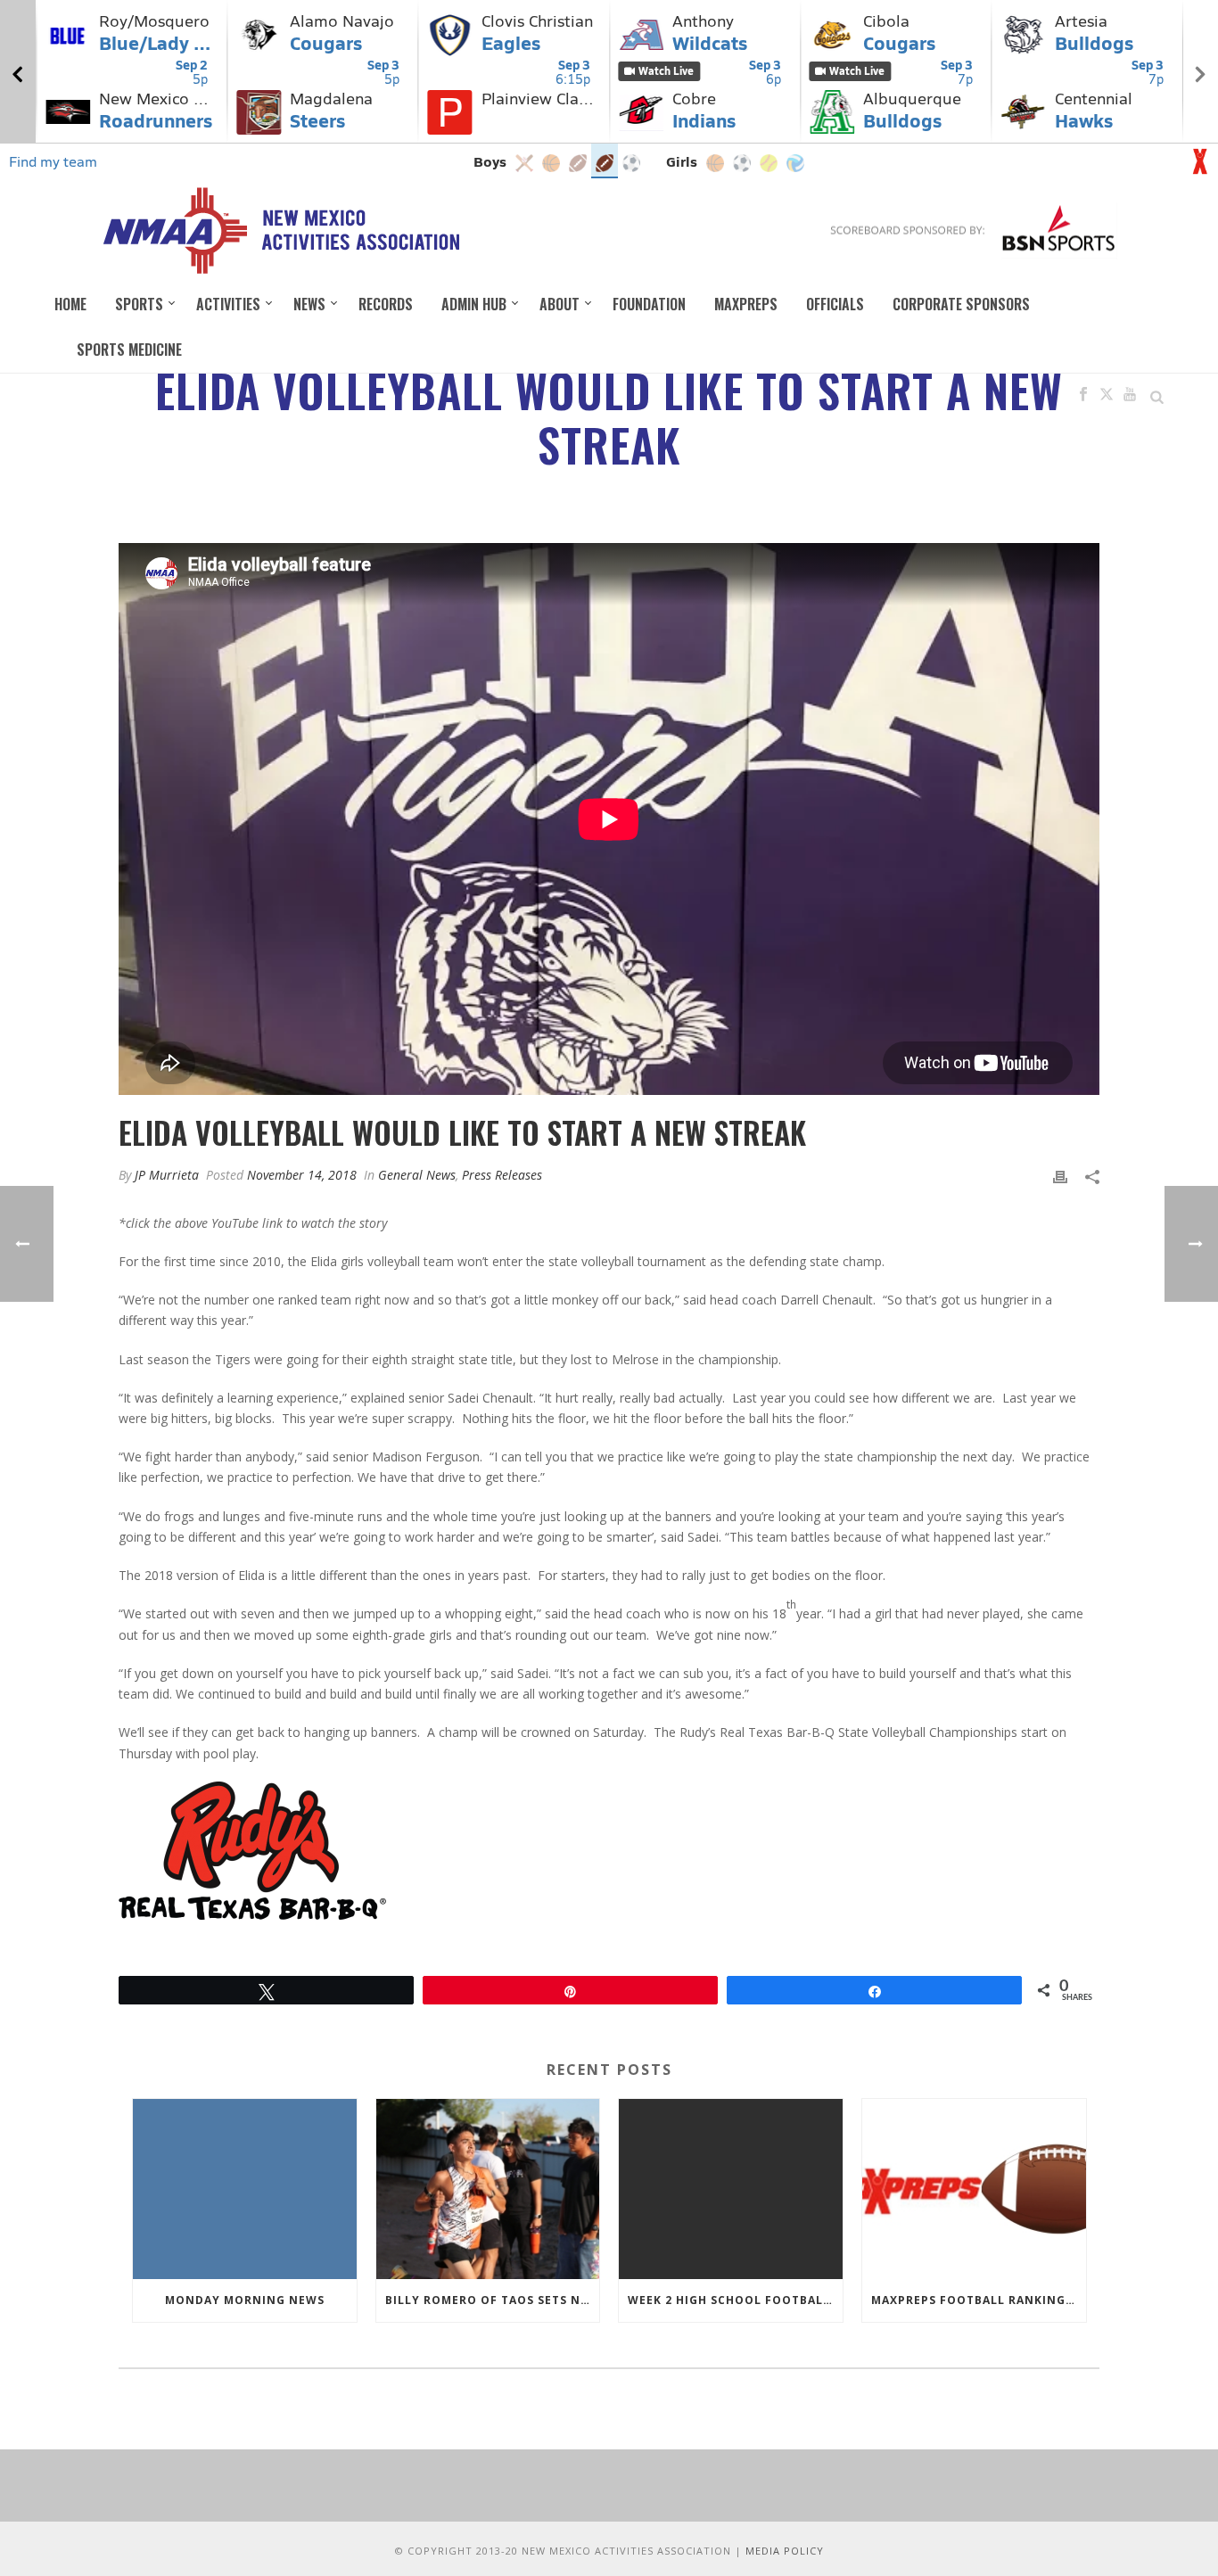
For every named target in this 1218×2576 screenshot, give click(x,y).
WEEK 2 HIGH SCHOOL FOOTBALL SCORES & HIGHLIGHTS (735, 2300)
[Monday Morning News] (245, 2189)
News (309, 304)
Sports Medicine (129, 350)
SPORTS (139, 304)
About (560, 304)
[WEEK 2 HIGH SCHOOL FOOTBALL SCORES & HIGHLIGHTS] (731, 2189)
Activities (228, 304)
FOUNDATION (649, 304)
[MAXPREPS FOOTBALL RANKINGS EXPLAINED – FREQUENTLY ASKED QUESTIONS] (974, 2189)
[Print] (1060, 1175)
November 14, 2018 (302, 1175)
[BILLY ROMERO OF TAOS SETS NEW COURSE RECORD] (488, 2189)
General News (417, 1175)
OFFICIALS (835, 304)
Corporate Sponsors (961, 304)
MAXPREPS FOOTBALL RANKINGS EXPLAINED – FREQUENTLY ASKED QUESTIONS (979, 2300)
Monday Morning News (245, 2300)
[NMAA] (280, 230)
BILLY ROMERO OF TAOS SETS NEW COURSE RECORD (493, 2300)
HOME (70, 304)
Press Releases (502, 1175)
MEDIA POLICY (785, 2551)
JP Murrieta (167, 1175)
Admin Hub (474, 304)
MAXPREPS (746, 304)
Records (386, 304)
